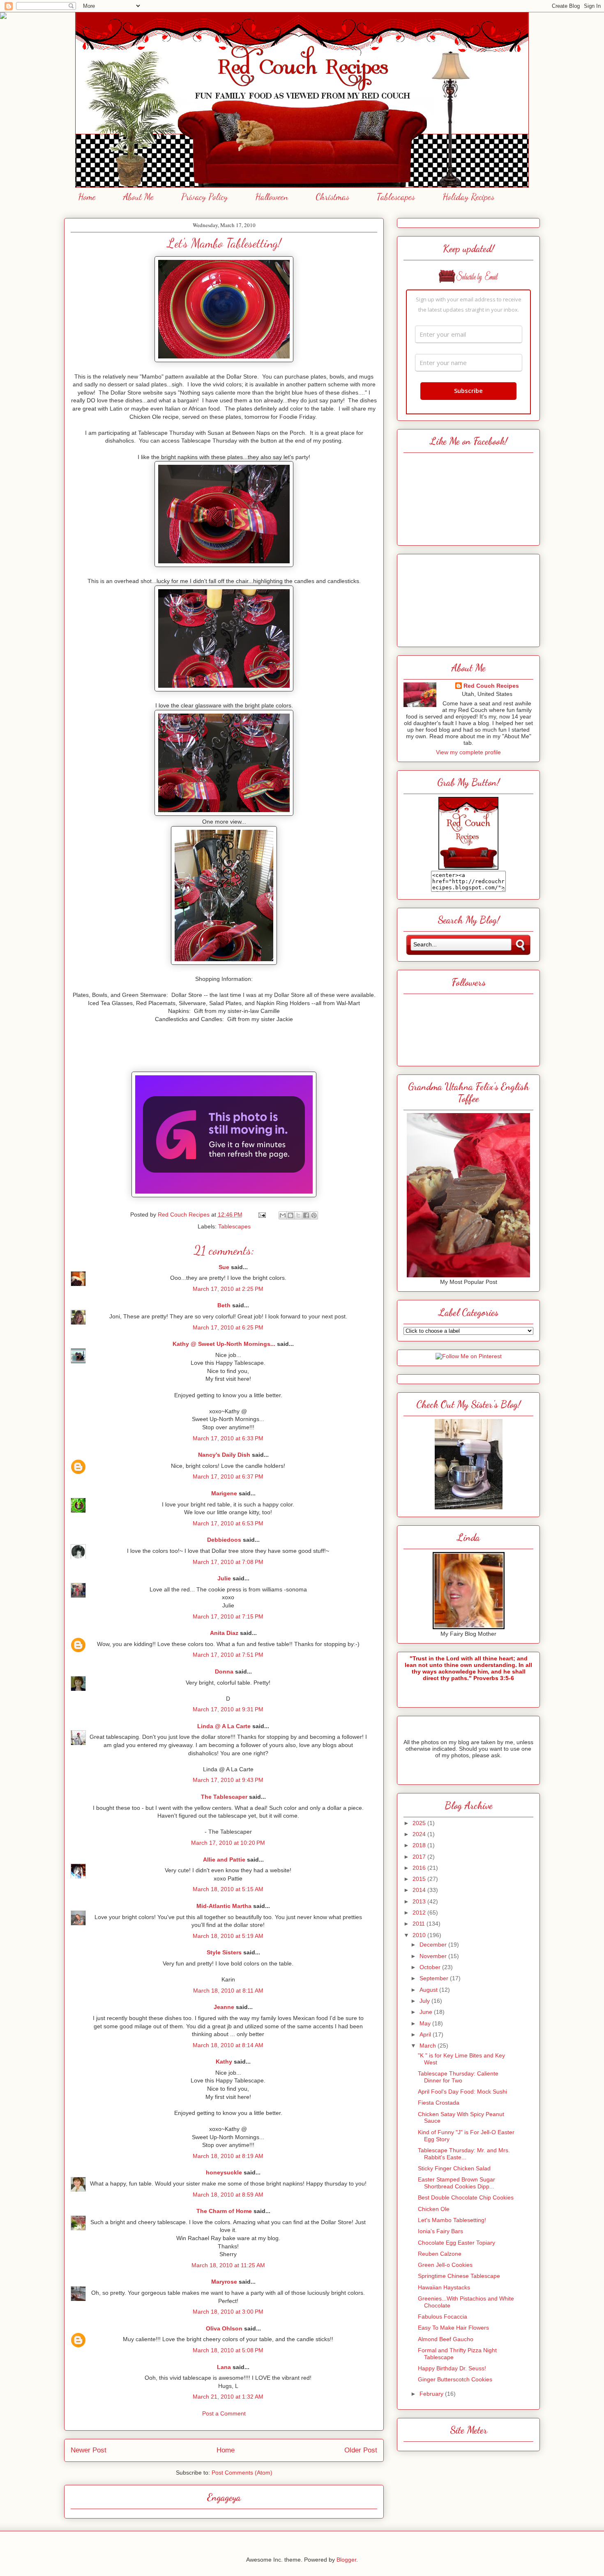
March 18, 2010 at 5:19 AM (228, 1936)
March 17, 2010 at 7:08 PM (228, 1562)
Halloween (272, 197)
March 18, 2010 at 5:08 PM (228, 2350)
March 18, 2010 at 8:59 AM (228, 2195)
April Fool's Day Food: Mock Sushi (462, 2092)
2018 (420, 1845)
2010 (420, 1935)
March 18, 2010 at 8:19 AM (228, 2156)
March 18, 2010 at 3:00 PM (228, 2312)
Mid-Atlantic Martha (224, 1906)
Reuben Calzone (440, 2254)
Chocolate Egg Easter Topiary (456, 2243)
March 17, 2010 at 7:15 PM (228, 1616)
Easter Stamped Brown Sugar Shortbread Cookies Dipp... (456, 2183)
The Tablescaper (224, 1797)
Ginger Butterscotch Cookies (455, 2379)
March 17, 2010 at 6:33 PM (228, 1438)
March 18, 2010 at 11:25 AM (228, 2265)
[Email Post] (262, 1215)
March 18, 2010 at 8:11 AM (228, 1991)
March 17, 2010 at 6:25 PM (228, 1327)
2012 (420, 1912)
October (431, 1967)
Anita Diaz (224, 1633)
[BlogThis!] (290, 1215)
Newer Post (89, 2450)
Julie (224, 1578)
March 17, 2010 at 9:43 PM (228, 1780)
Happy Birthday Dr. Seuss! (452, 2368)
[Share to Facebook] (306, 1215)
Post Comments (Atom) (242, 2473)
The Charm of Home (224, 2211)
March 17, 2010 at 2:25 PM (228, 1289)
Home (87, 197)
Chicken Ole (434, 2209)
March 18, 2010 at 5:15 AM (228, 1889)
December (434, 1945)
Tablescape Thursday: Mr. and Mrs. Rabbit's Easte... (464, 2154)
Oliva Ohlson (224, 2328)
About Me (138, 197)
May (426, 2023)
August (429, 1990)
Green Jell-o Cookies (445, 2265)
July (425, 2001)
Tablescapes (396, 197)
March (429, 2046)
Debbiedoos (224, 1540)
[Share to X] (298, 1215)
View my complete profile (468, 752)
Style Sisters (224, 1952)
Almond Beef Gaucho (446, 2339)
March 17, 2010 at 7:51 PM (228, 1655)
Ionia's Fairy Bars (440, 2231)
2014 (420, 1890)
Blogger (346, 2560)
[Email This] (283, 1215)
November (434, 1956)
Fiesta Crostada (439, 2103)
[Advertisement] (468, 598)
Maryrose (224, 2282)
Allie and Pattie (224, 1860)
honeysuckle (224, 2172)
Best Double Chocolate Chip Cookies (466, 2197)
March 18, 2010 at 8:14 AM (228, 2045)
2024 (420, 1834)
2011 (420, 1924)
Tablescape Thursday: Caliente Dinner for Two (458, 2077)
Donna (224, 1671)
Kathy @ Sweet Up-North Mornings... (224, 1344)
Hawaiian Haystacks (444, 2287)
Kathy (224, 2062)
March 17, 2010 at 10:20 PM (228, 1843)
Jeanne (224, 2007)
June (427, 2012)
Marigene (224, 1493)
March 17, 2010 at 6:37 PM (228, 1476)
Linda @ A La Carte (224, 1726)
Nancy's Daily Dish (224, 1455)
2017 (420, 1857)
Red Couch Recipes (491, 686)
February (432, 2394)
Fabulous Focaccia (443, 2317)
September (435, 1978)
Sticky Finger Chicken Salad (454, 2168)
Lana (224, 2367)
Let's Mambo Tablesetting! (452, 2220)
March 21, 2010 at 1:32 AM (228, 2397)
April (426, 2034)
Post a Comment (224, 2413)
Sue (224, 1267)
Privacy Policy (204, 197)
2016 (420, 1868)
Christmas (332, 197)
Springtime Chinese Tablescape (459, 2276)
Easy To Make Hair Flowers (453, 2328)
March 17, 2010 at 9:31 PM (228, 1709)
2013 (420, 1901)
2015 (420, 1879)
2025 (420, 1823)
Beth (224, 1305)
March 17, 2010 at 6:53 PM (228, 1523)
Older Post (361, 2450)
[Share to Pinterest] (314, 1215)
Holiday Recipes (468, 197)
